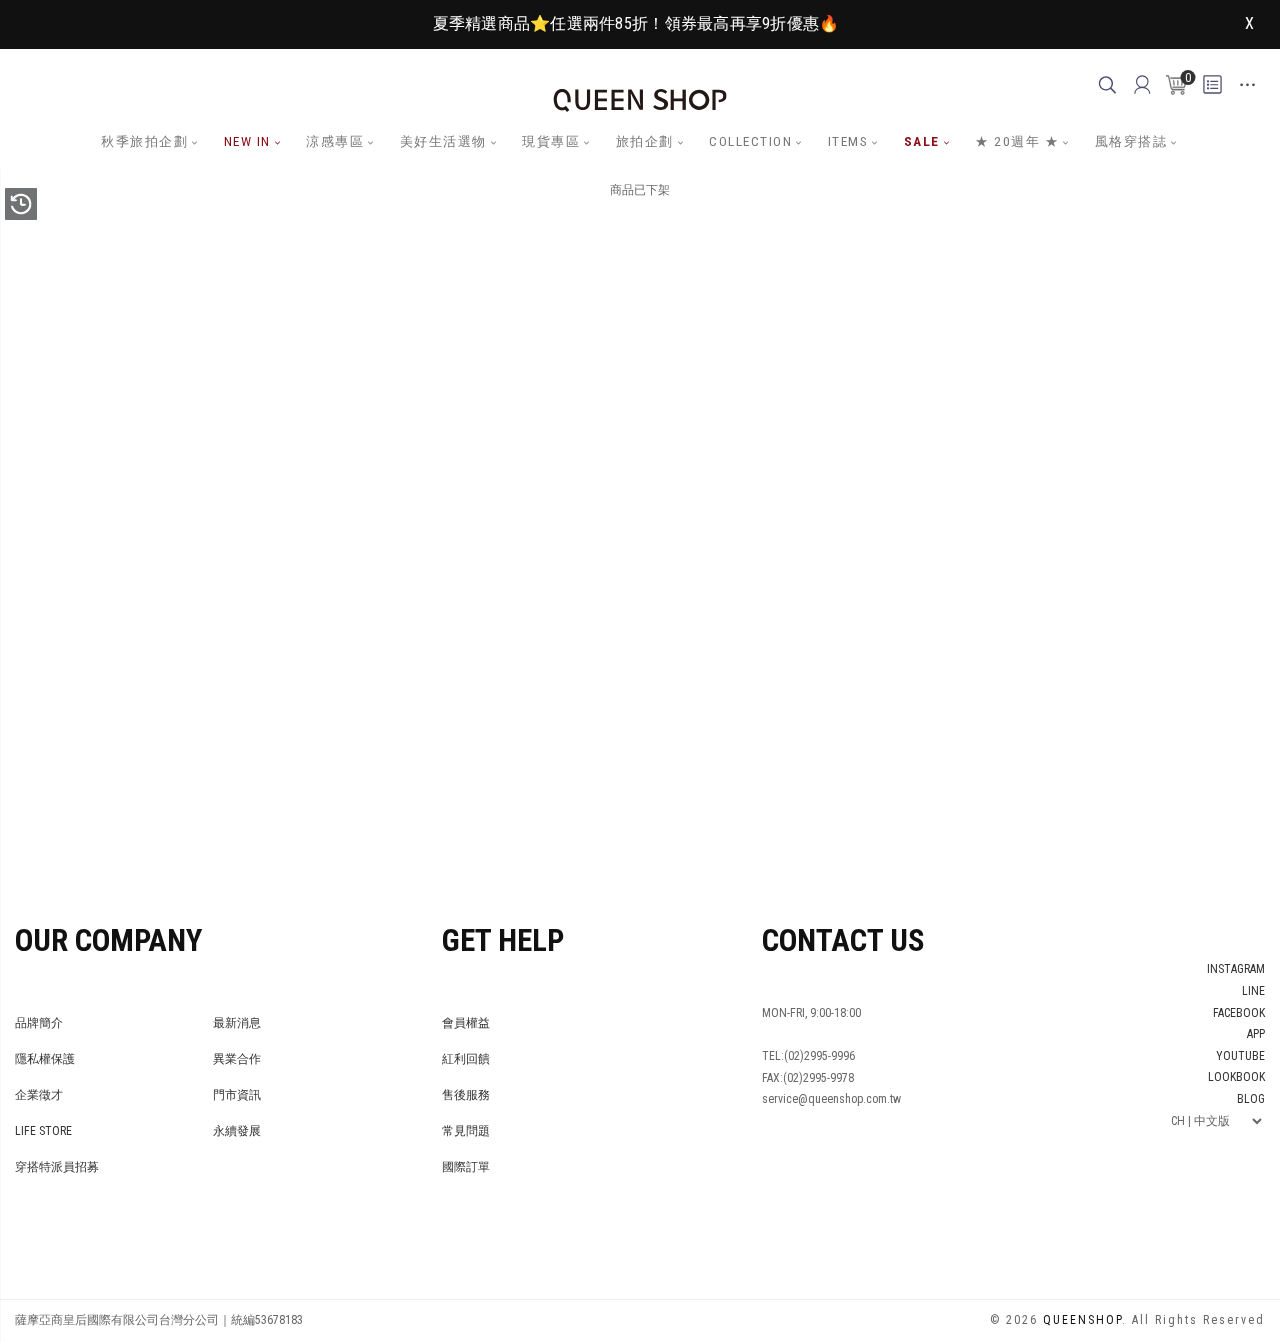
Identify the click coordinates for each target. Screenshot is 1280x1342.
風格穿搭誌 (1131, 141)
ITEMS (848, 141)
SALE (922, 141)
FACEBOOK (1239, 1013)
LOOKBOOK (1236, 1077)
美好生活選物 (443, 141)
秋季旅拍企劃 (144, 141)
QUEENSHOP (1082, 1320)
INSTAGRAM (1236, 969)
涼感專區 (335, 141)
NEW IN (247, 141)
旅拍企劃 (645, 141)
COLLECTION (750, 141)
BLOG (1251, 1099)
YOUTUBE (1240, 1056)
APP (1256, 1034)
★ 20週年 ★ (1017, 141)
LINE (1253, 991)
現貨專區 (551, 141)
